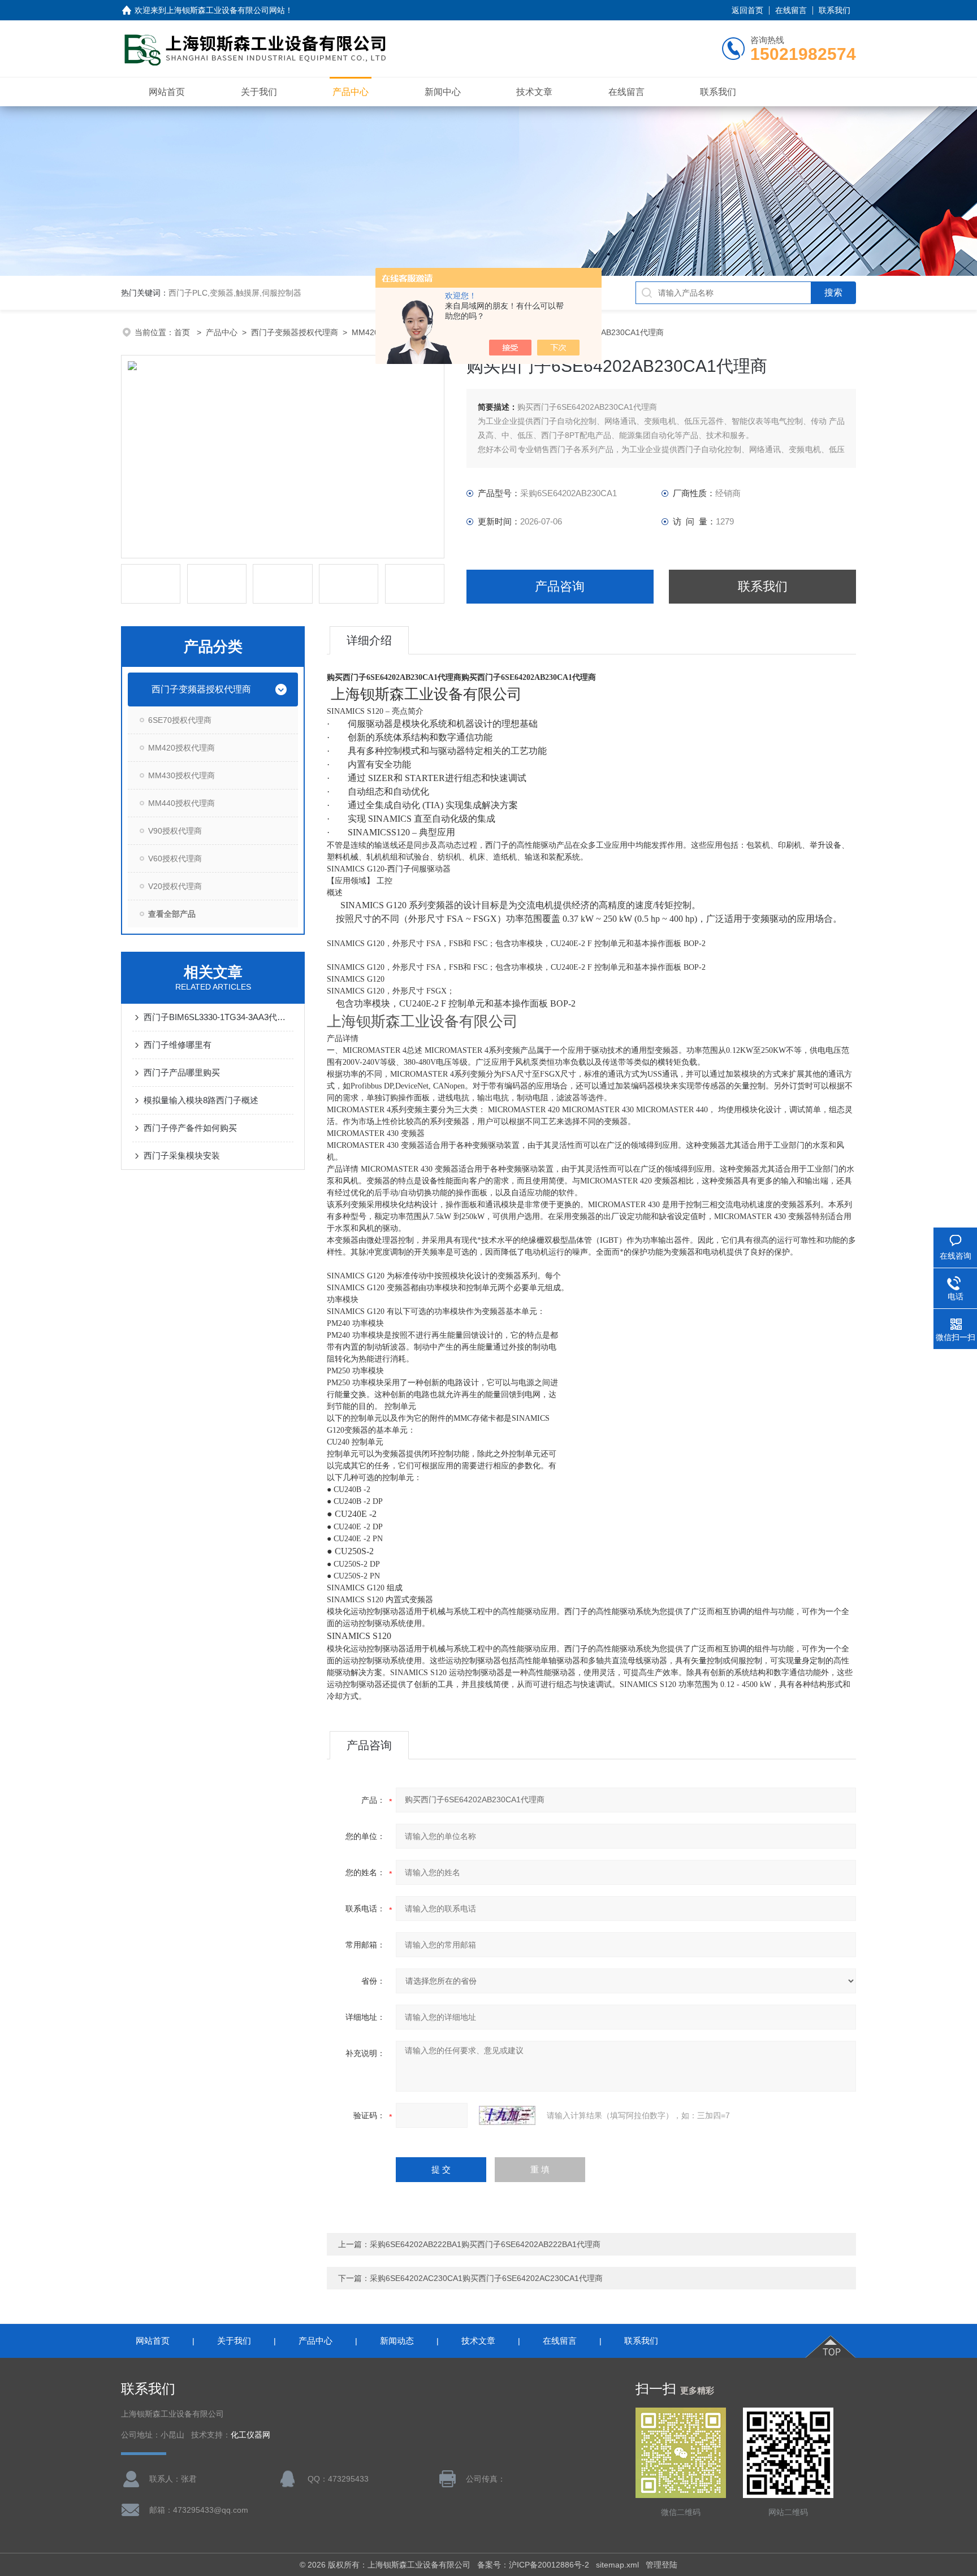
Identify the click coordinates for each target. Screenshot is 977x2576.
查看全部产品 (172, 914)
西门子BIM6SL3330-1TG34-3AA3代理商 (219, 1017)
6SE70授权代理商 (180, 720)
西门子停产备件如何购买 (190, 1128)
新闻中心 (443, 92)
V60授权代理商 (175, 858)
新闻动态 (397, 2341)
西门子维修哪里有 (178, 1045)
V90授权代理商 (175, 831)
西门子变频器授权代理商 (295, 332)
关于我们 (259, 92)
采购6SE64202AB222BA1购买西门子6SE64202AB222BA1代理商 (485, 2244)
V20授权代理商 (175, 886)
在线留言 (791, 10)
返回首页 (747, 10)
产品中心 (351, 92)
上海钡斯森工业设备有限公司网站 (226, 10)
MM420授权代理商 (181, 748)
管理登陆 (662, 2565)
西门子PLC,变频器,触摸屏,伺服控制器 (235, 293)
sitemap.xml (617, 2565)
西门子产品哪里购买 (182, 1072)
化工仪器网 (250, 2435)
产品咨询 (560, 586)
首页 (183, 332)
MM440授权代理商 (181, 803)
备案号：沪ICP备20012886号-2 (533, 2565)
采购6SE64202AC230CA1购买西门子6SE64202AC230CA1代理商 (486, 2278)
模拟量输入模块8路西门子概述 (201, 1100)
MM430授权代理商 (181, 775)
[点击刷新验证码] (507, 2115)
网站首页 (167, 92)
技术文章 (534, 92)
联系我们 (835, 10)
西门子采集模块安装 (182, 1155)
